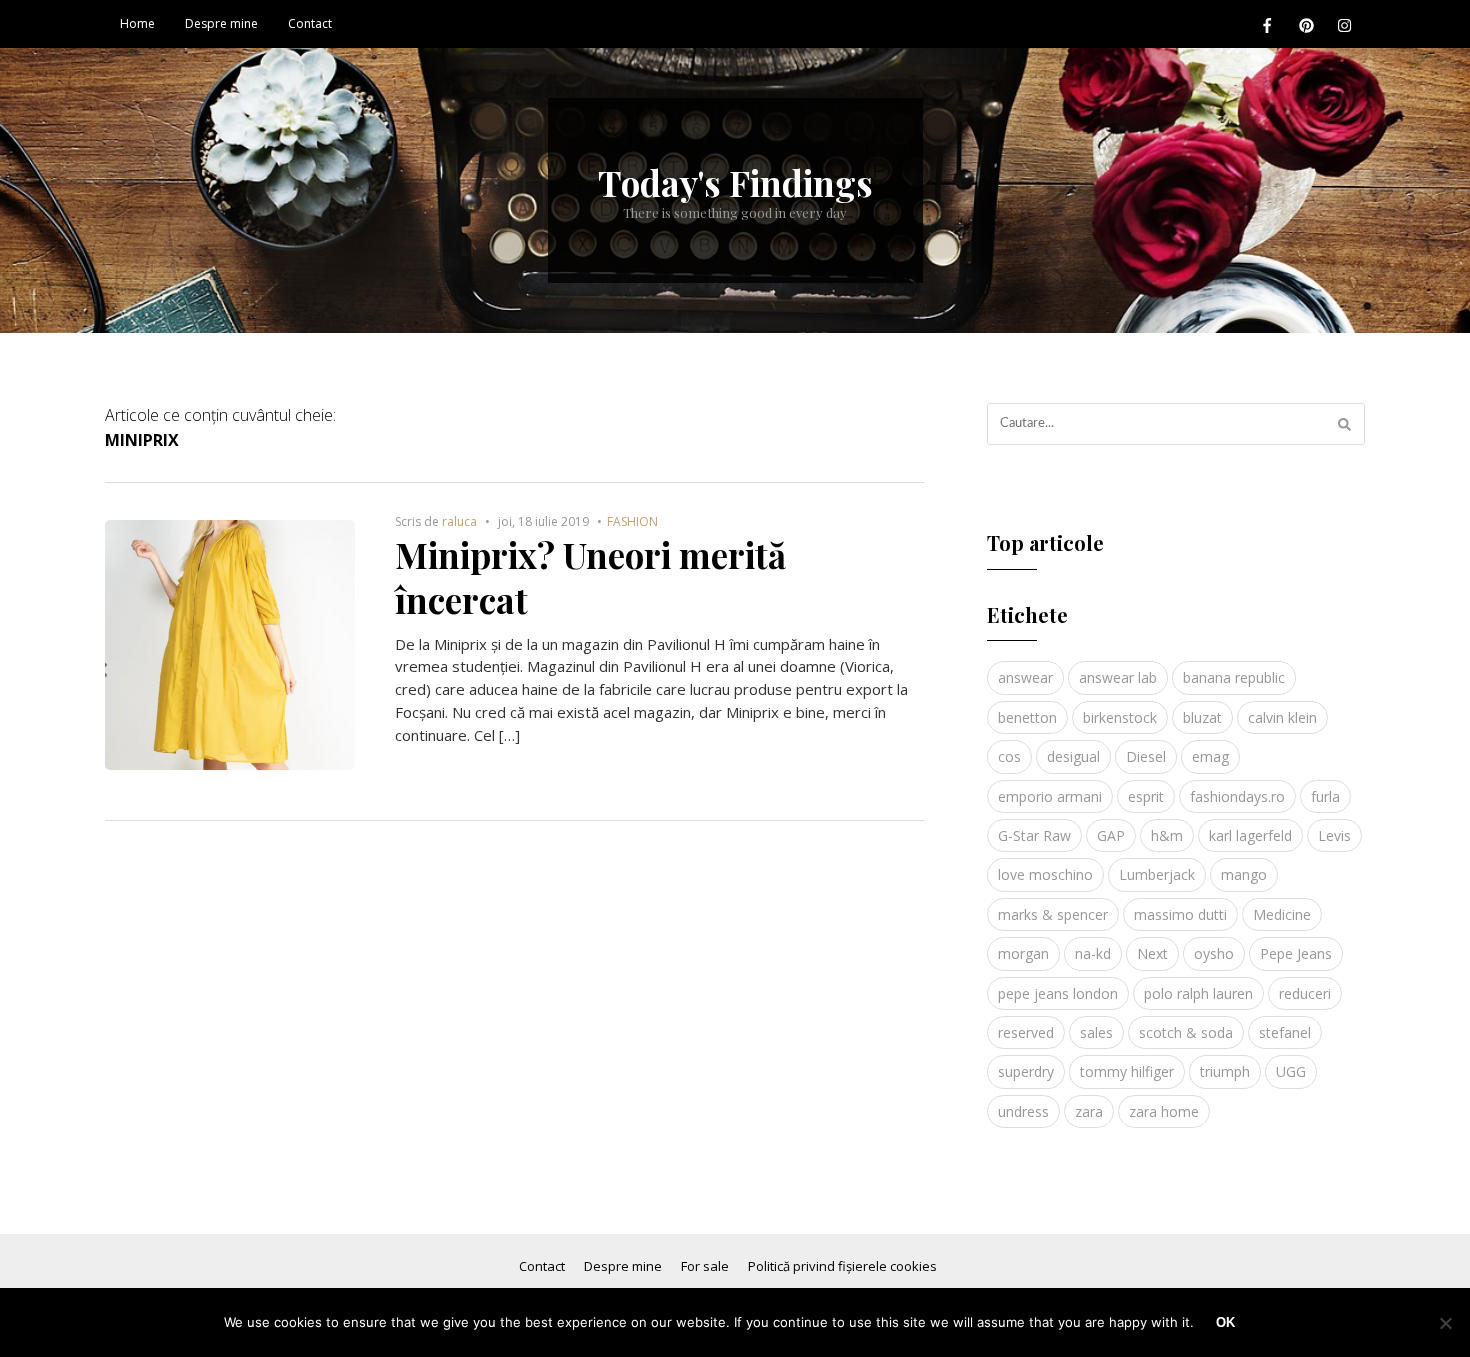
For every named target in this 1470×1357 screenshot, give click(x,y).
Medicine (1282, 914)
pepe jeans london (1058, 993)
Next (1152, 953)
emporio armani (1050, 796)
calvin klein (1282, 717)
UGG (1291, 1071)
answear (1025, 677)
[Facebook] (1267, 25)
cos (1009, 756)
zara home (1164, 1111)
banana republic (1234, 677)
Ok (1225, 1322)
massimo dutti (1180, 914)
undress (1023, 1111)
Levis (1334, 835)
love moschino (1045, 874)
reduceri (1305, 993)
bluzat (1202, 717)
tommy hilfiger (1127, 1071)
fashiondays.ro (1237, 796)
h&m (1167, 835)
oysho (1214, 953)
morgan (1023, 953)
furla (1325, 796)
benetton (1027, 717)
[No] (1445, 1323)
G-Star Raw (1034, 835)
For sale (705, 1266)
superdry (1026, 1071)
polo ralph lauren (1198, 993)
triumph (1225, 1071)
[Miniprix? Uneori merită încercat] (230, 531)
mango (1244, 874)
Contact (310, 23)
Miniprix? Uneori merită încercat (590, 577)
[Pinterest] (1306, 25)
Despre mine (221, 23)
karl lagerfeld (1250, 835)
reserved (1026, 1032)
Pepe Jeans (1296, 953)
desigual (1073, 756)
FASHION (632, 521)
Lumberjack (1157, 874)
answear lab (1118, 677)
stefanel (1285, 1032)
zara (1089, 1111)
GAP (1111, 835)
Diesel (1146, 756)
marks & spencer (1053, 914)
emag (1210, 756)
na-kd (1093, 953)
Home (137, 23)
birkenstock (1120, 717)
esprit (1146, 796)
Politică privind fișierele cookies (842, 1266)
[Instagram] (1345, 25)
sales (1096, 1032)
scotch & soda (1186, 1032)
